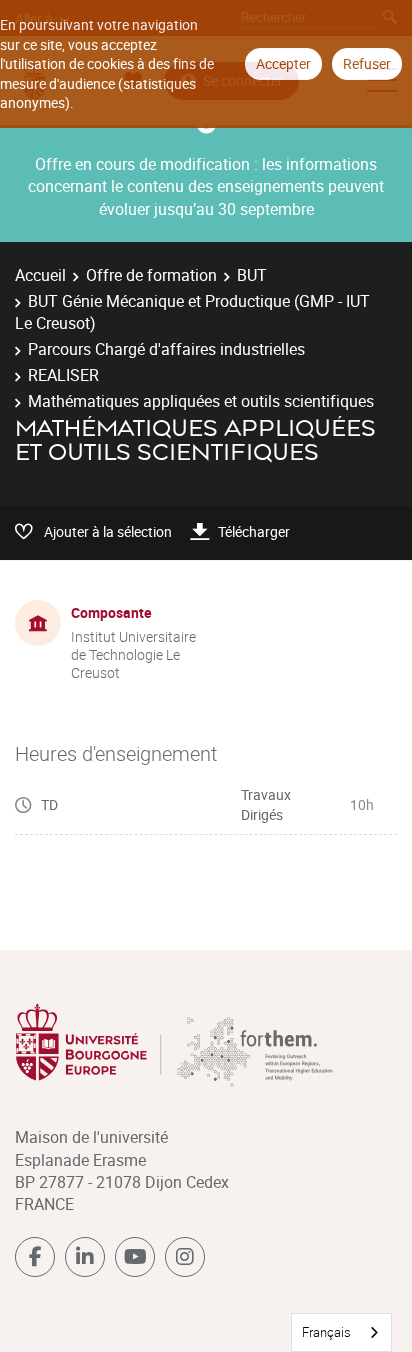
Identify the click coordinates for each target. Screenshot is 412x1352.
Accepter (283, 63)
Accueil (40, 275)
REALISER (63, 375)
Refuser (367, 63)
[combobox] (341, 1332)
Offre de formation (151, 275)
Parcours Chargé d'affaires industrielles (166, 349)
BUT (252, 275)
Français (326, 1332)
